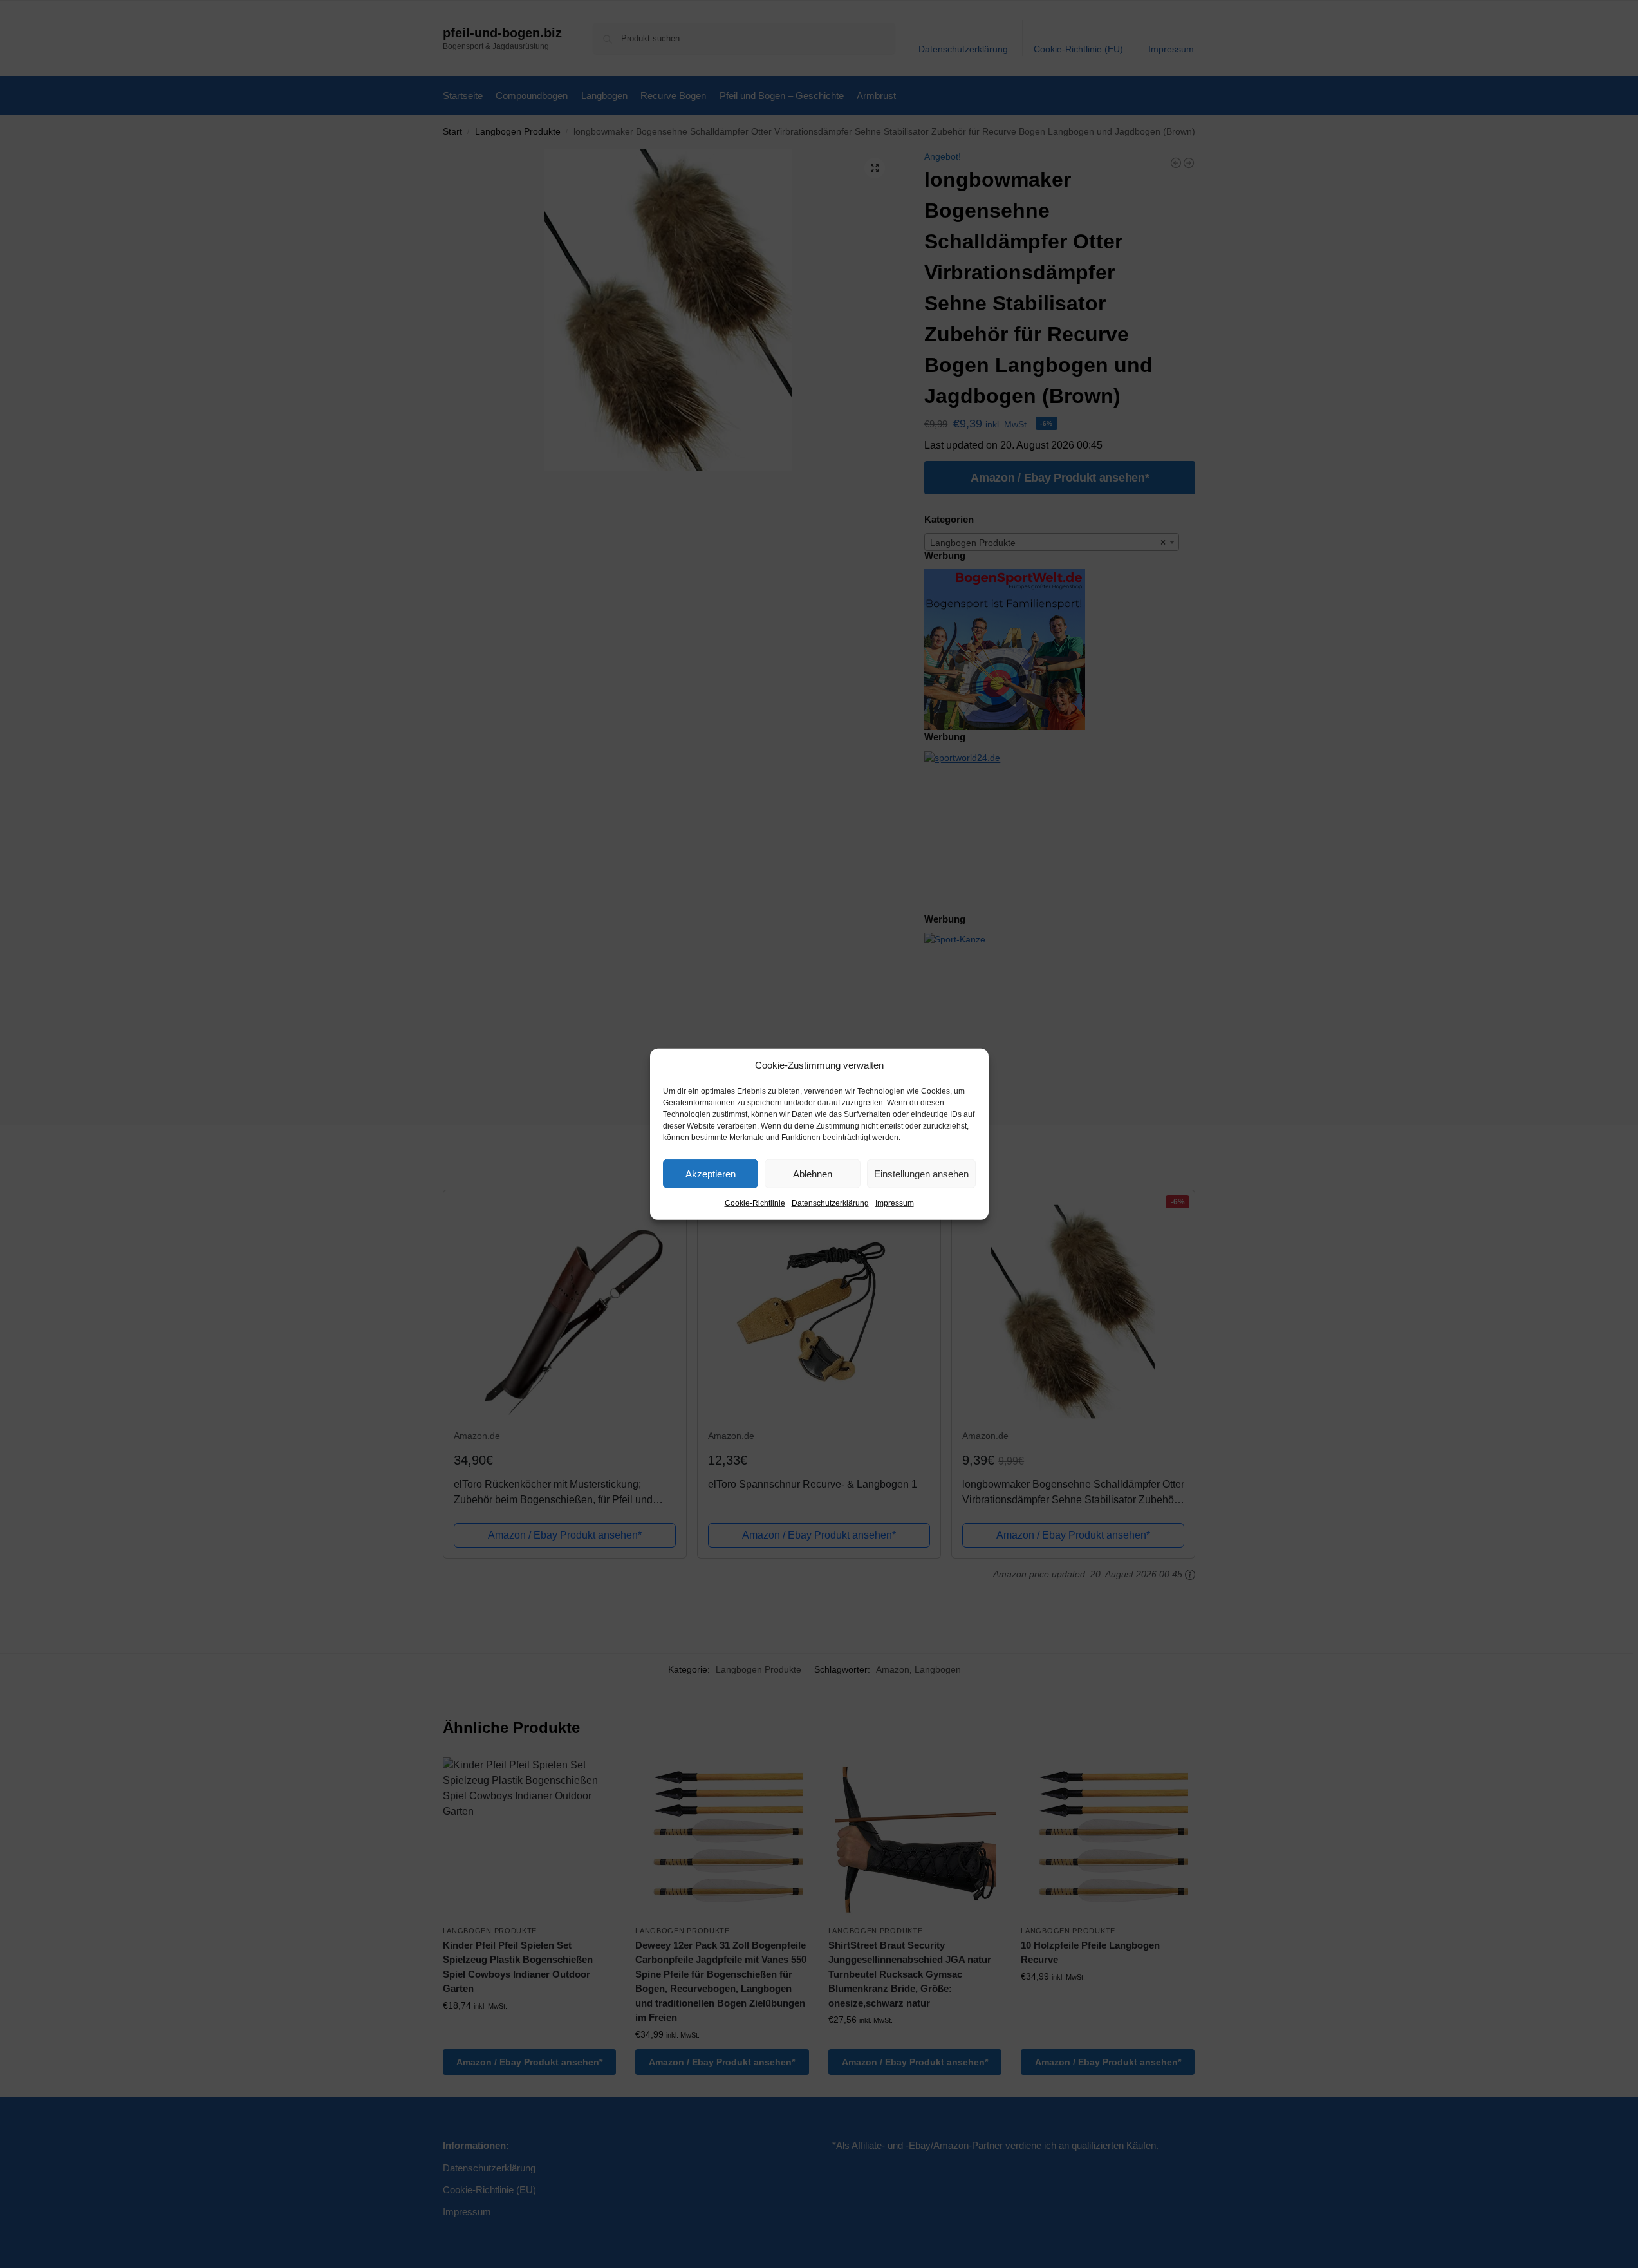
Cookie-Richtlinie (755, 1203)
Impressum (895, 1203)
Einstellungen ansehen (921, 1173)
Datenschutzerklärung (830, 1203)
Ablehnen (813, 1173)
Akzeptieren (711, 1173)
